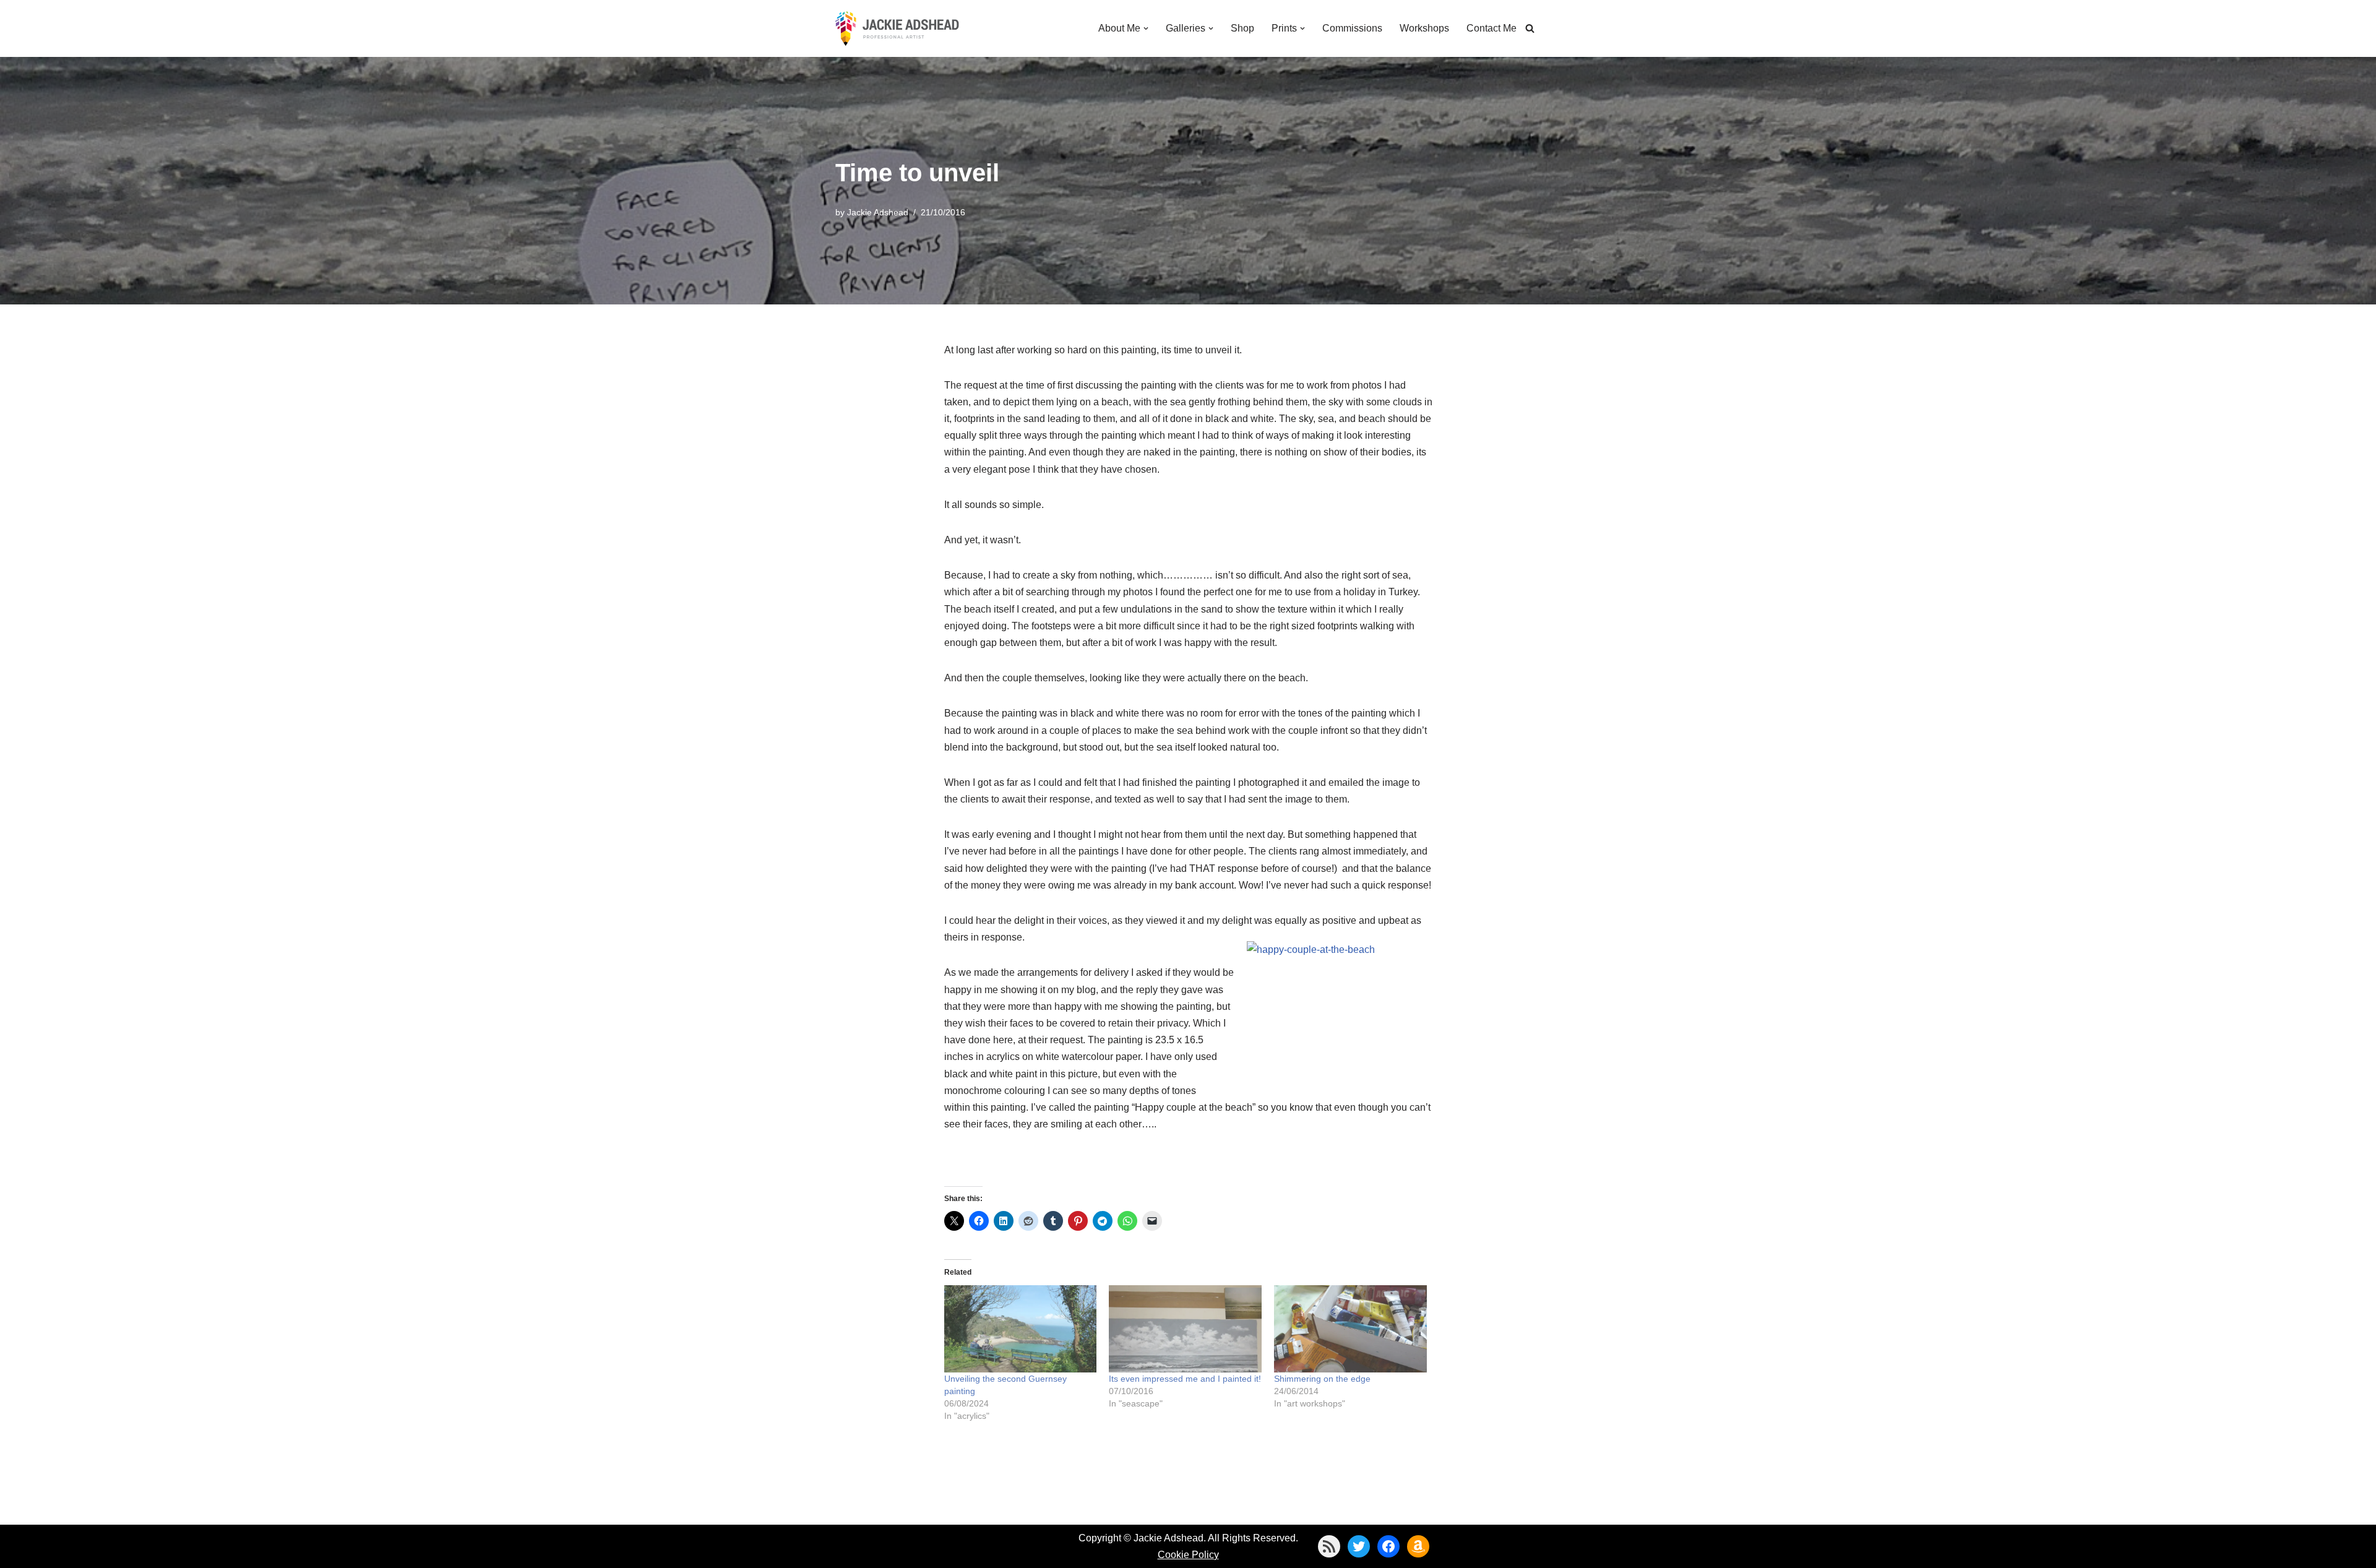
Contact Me (1491, 28)
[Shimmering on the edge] (1350, 1329)
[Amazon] (1418, 1546)
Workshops (1424, 28)
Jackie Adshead (878, 212)
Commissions (1352, 28)
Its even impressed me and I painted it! (1185, 1379)
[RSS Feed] (1329, 1546)
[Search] (1530, 28)
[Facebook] (1388, 1546)
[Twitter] (1359, 1546)
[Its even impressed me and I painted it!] (1185, 1329)
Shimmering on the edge (1322, 1379)
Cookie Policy (1188, 1555)
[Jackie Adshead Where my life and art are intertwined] (897, 28)
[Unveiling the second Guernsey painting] (1021, 1329)
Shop (1242, 28)
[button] (1146, 28)
